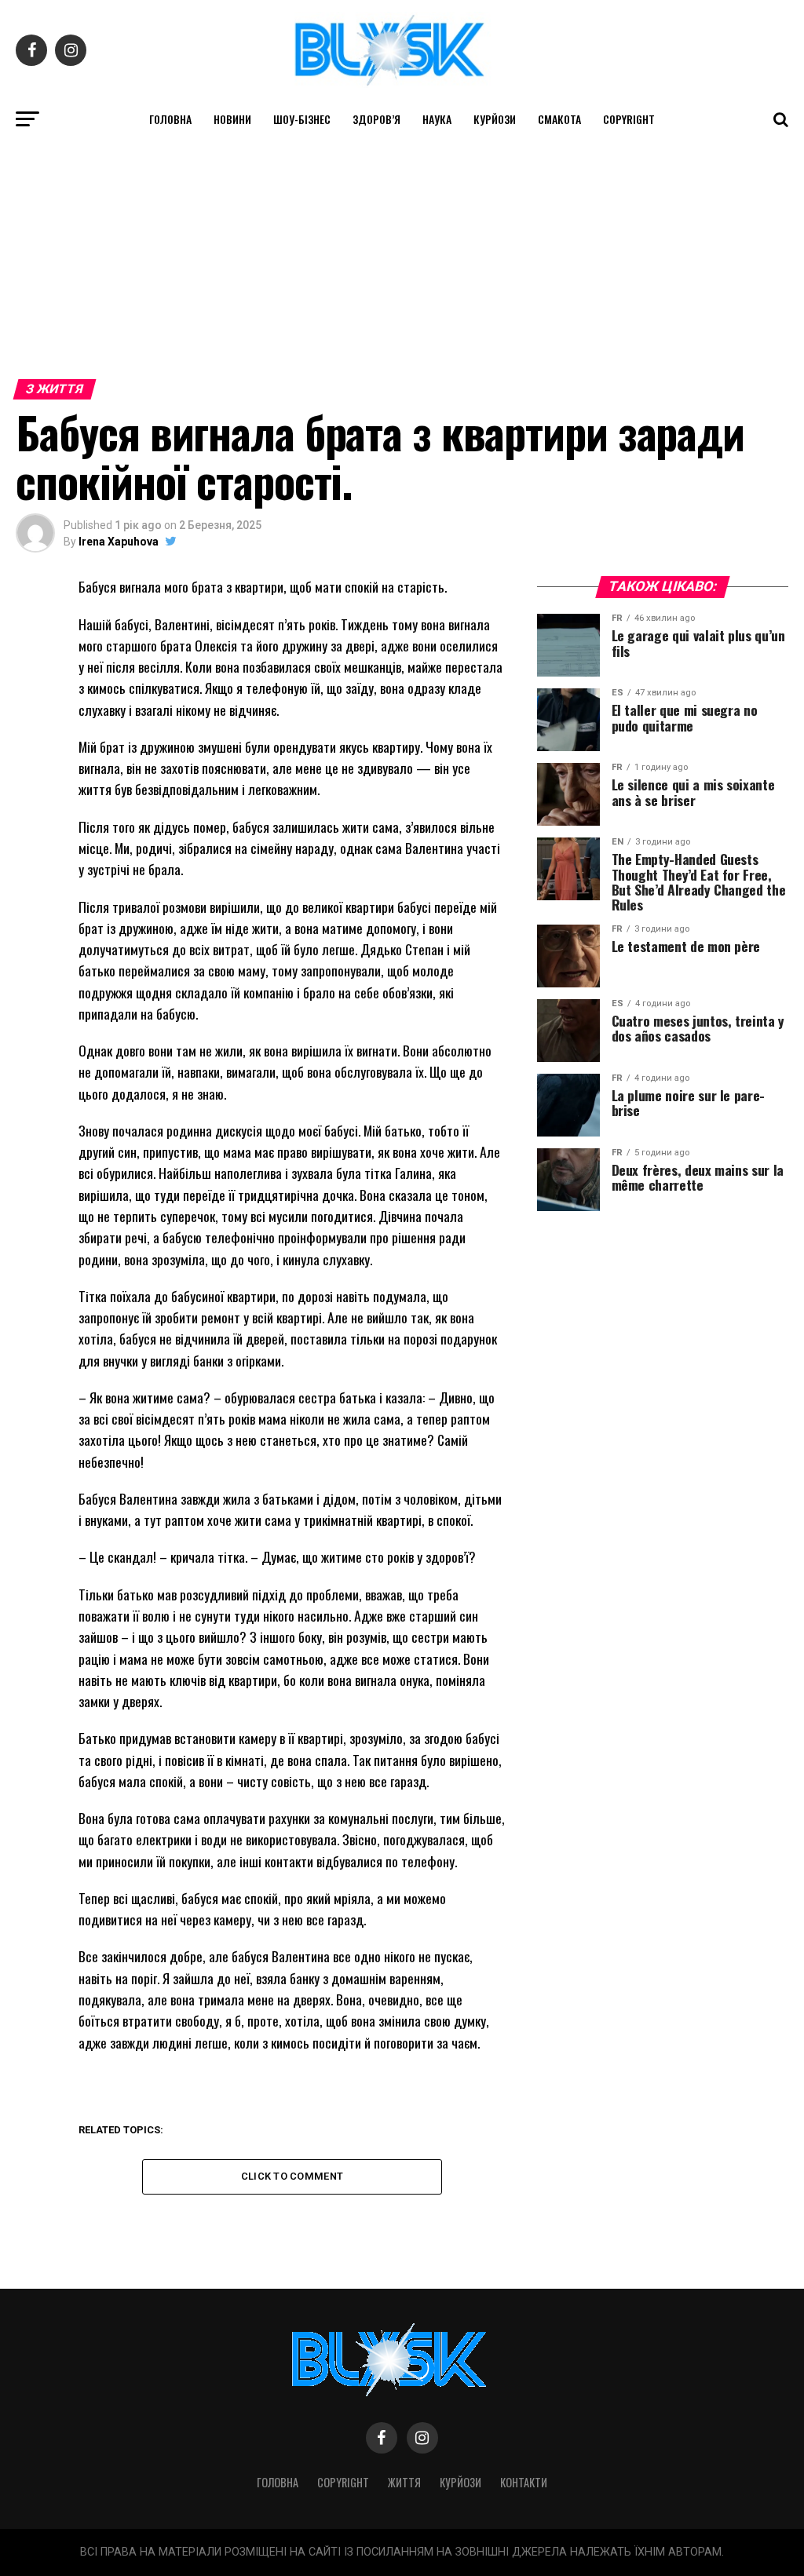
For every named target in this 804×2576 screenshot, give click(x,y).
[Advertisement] (402, 255)
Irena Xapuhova (119, 542)
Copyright (629, 119)
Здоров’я (376, 119)
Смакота (559, 119)
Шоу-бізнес (302, 119)
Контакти (524, 2482)
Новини (232, 119)
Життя (404, 2482)
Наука (437, 119)
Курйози (495, 119)
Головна (170, 119)
